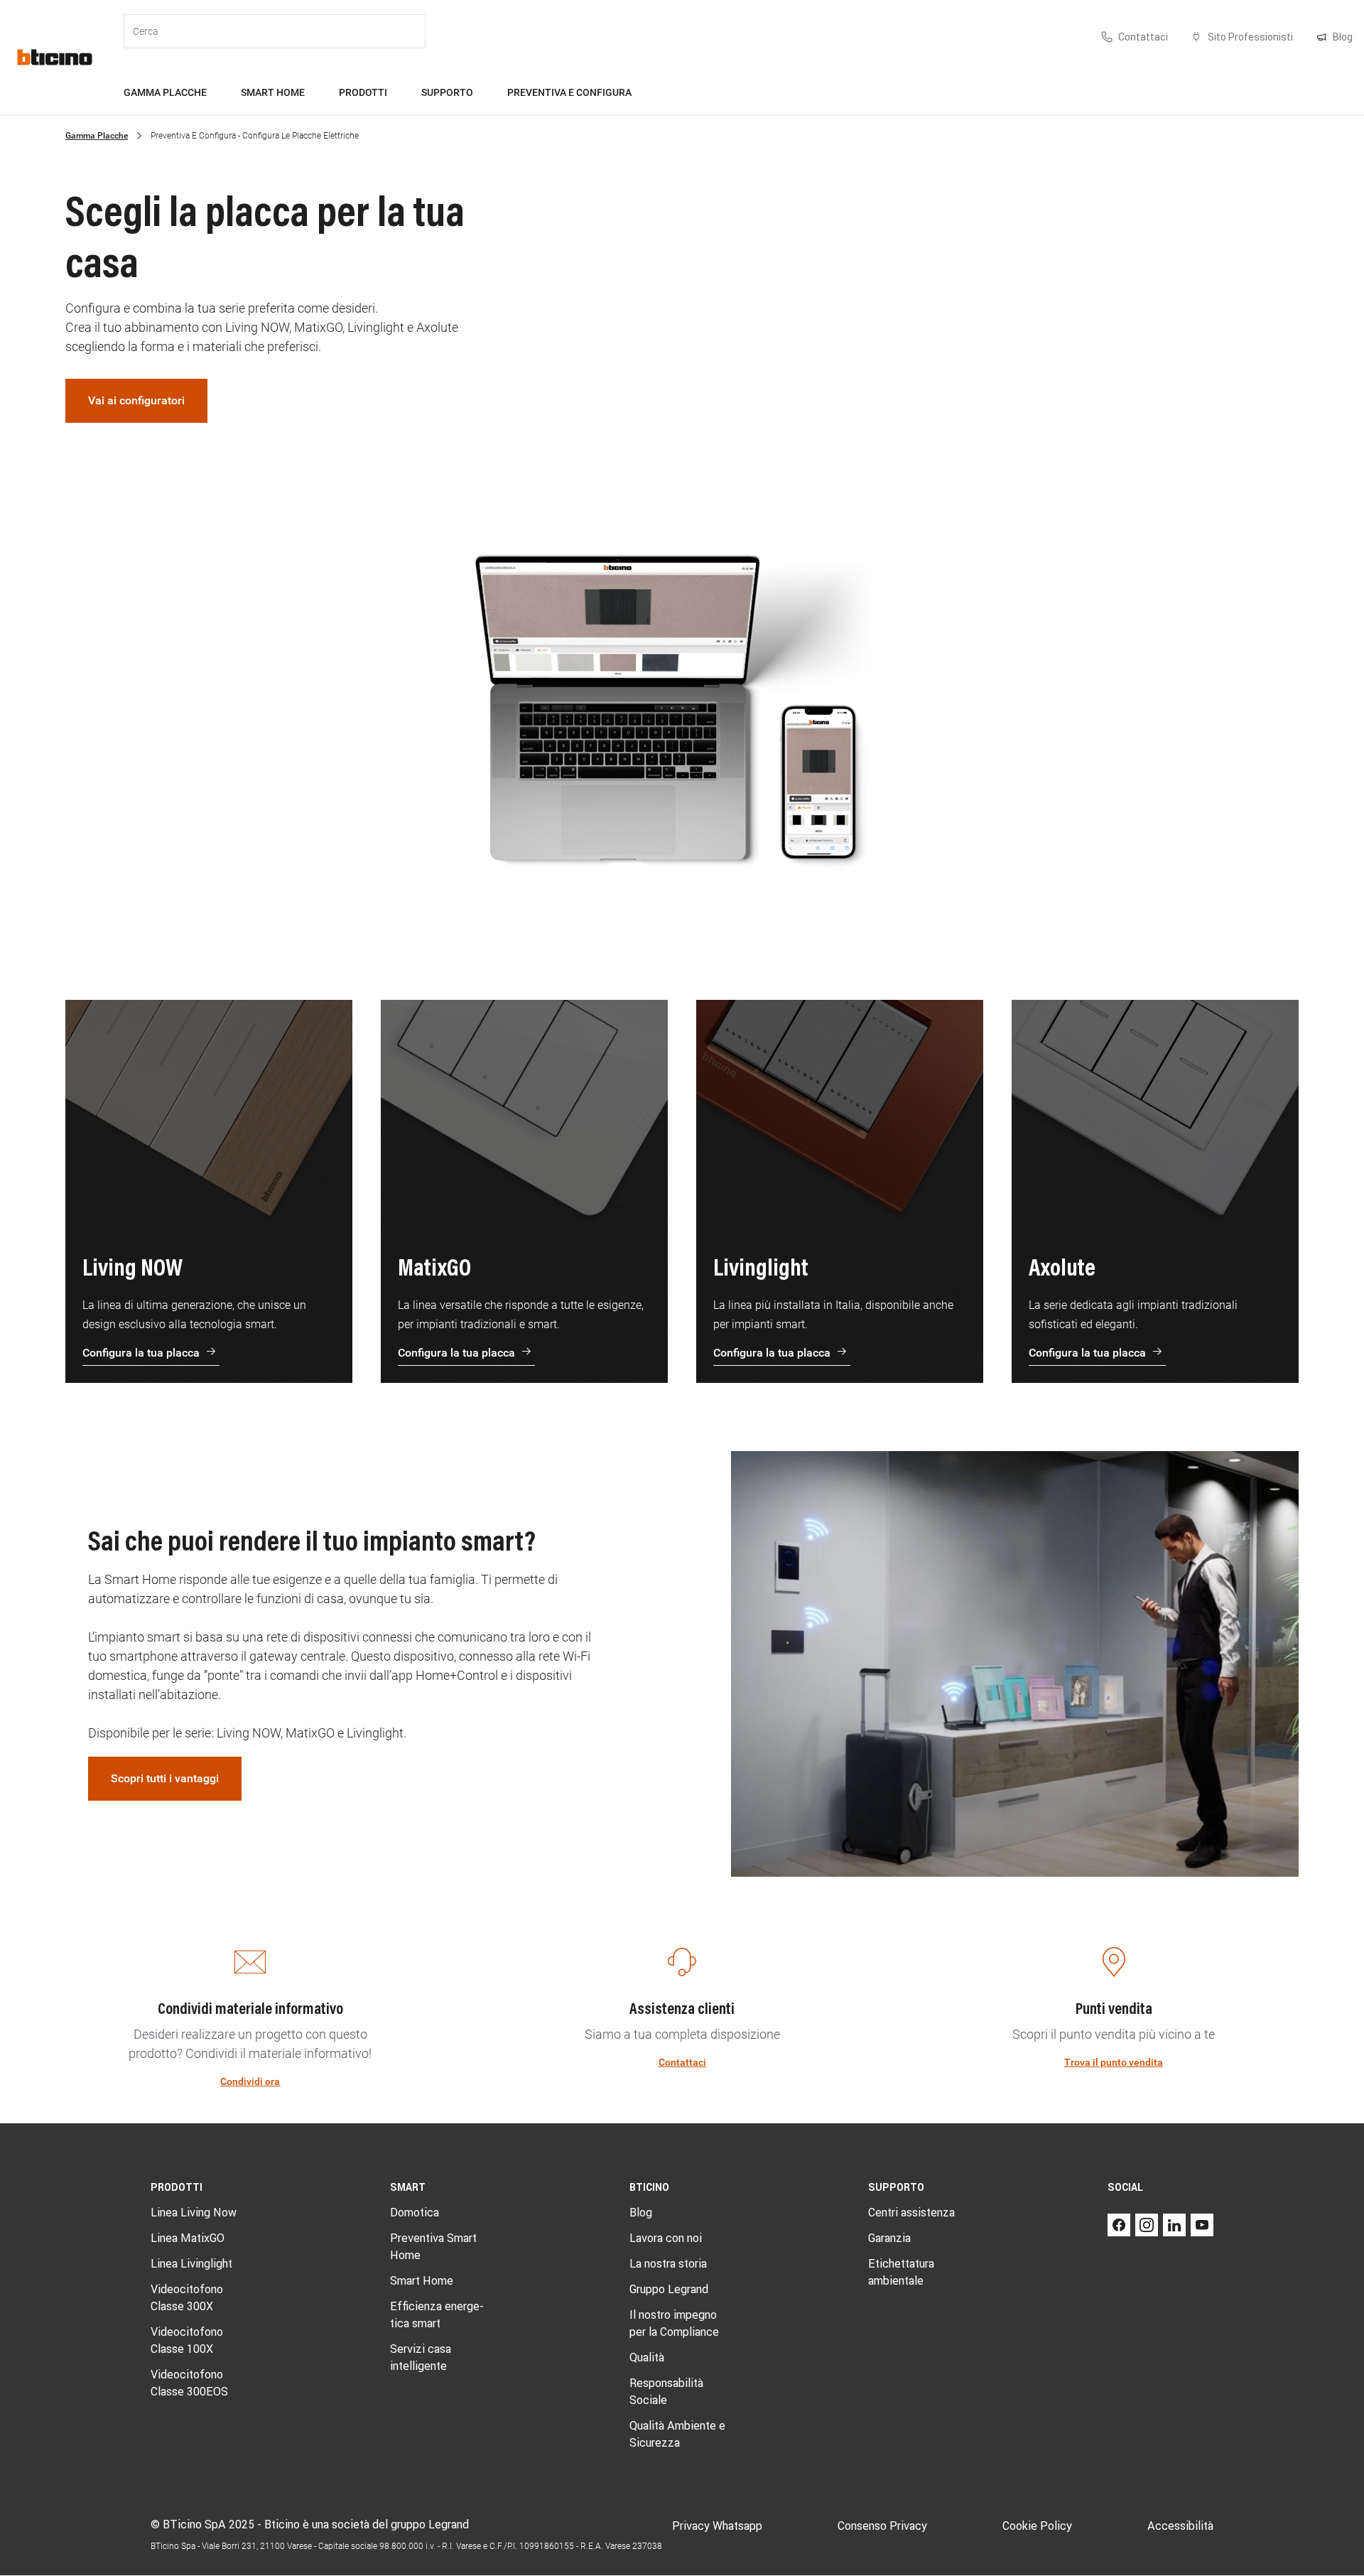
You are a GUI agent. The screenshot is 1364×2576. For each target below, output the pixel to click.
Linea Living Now (194, 2212)
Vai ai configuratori (136, 400)
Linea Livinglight (191, 2263)
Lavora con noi (666, 2238)
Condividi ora (250, 2081)
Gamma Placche (97, 136)
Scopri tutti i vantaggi (165, 1778)
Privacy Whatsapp (717, 2526)
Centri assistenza (911, 2212)
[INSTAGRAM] (1147, 2225)
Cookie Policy (1037, 2526)
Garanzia (889, 2238)
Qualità (647, 2357)
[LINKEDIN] (1174, 2225)
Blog (641, 2212)
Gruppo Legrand (669, 2289)
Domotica (415, 2212)
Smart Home (422, 2280)
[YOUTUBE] (1202, 2225)
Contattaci (682, 2062)
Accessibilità (1180, 2526)
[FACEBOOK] (1119, 2225)
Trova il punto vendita (1114, 2062)
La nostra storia (668, 2263)
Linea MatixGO (188, 2238)
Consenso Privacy (882, 2526)
